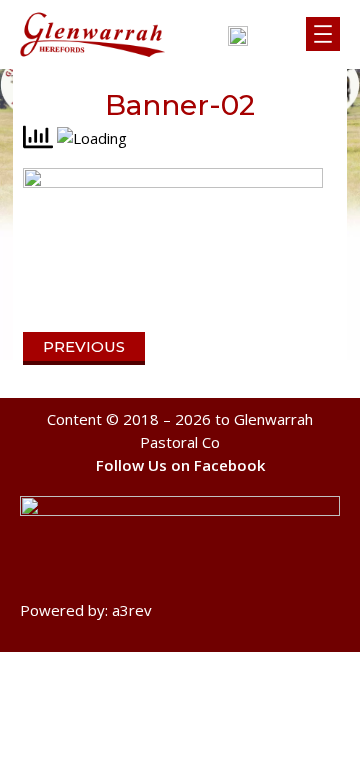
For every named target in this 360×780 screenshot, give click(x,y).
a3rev (132, 610)
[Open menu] (323, 34)
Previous (84, 346)
